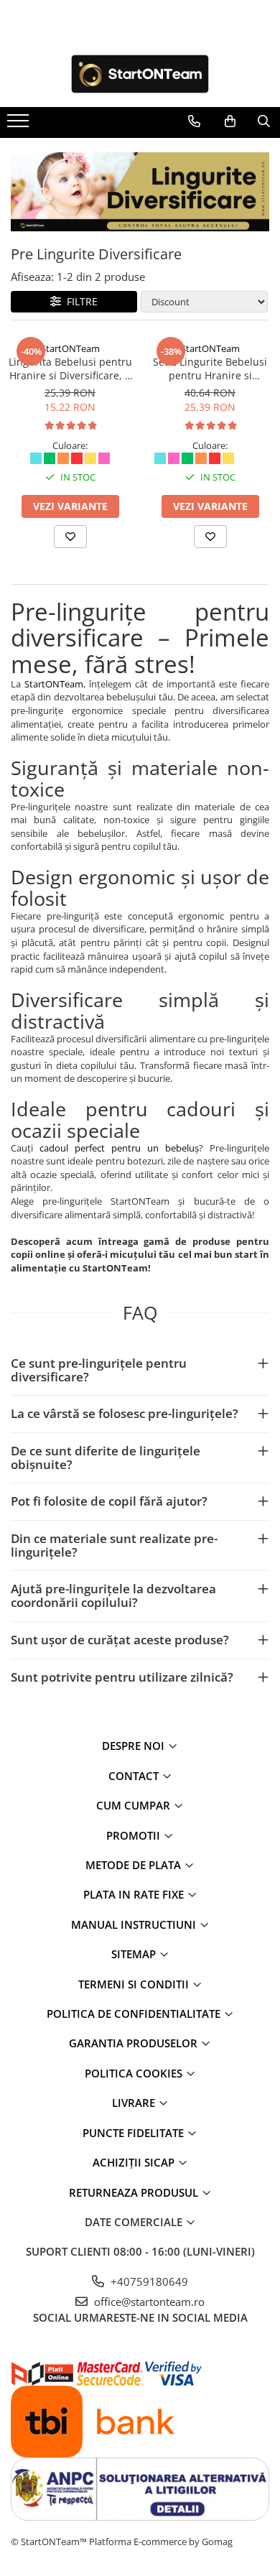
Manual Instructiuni (135, 1924)
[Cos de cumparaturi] (230, 121)
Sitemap (135, 1954)
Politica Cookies (135, 2073)
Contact (135, 1776)
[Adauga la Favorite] (70, 537)
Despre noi (135, 1746)
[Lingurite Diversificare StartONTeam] (140, 192)
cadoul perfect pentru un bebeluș (119, 1148)
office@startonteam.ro (148, 2302)
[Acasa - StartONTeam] (140, 74)
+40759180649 (148, 2281)
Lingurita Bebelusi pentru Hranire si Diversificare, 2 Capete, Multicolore (70, 369)
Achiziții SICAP (135, 2162)
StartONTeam (70, 348)
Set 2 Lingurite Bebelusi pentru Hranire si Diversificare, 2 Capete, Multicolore (210, 369)
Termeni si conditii (135, 1984)
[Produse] (20, 125)
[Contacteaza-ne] (194, 121)
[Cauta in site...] (264, 121)
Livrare (135, 2103)
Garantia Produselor (135, 2043)
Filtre (79, 301)
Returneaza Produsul (135, 2192)
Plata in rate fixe (135, 1894)
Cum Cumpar (135, 1805)
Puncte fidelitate (135, 2133)
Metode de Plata (135, 1865)
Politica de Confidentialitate (135, 2014)
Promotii (135, 1835)
